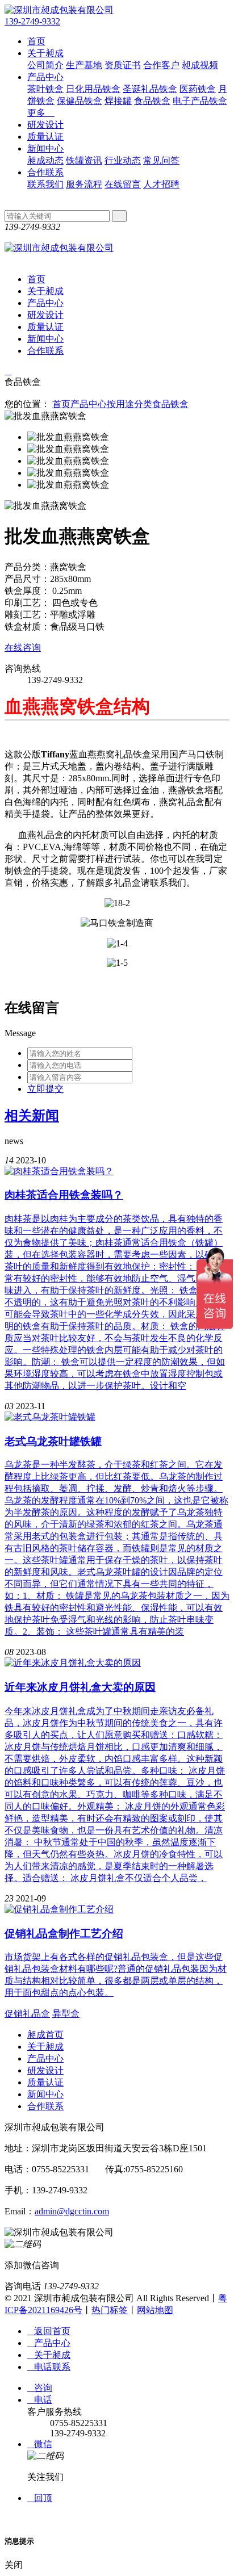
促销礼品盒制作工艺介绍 (64, 1934)
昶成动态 (45, 160)
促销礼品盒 (27, 2014)
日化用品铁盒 (93, 89)
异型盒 (66, 2014)
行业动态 (123, 160)
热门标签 (110, 2310)
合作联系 (45, 172)
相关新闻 (32, 1116)
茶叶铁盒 (45, 89)
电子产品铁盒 (200, 101)
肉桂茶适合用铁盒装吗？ (64, 1195)
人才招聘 (161, 184)
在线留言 (123, 184)
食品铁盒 (152, 101)
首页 (36, 41)
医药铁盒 (198, 89)
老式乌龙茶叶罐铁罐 (53, 1441)
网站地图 (155, 2310)
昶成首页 (45, 2035)
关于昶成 (45, 53)
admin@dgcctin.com (72, 2211)
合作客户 (161, 65)
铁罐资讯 (84, 160)
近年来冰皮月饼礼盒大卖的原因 (80, 1687)
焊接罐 (118, 101)
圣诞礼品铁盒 (150, 89)
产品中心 (45, 77)
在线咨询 (23, 648)
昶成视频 (200, 65)
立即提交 (45, 1089)
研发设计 (45, 125)
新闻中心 (45, 148)
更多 (41, 113)
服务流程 (84, 184)
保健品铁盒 (80, 101)
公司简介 (45, 65)
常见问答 (161, 160)
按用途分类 (129, 404)
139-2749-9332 (32, 21)
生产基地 (84, 65)
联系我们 (45, 184)
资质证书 (123, 65)
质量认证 (45, 137)
